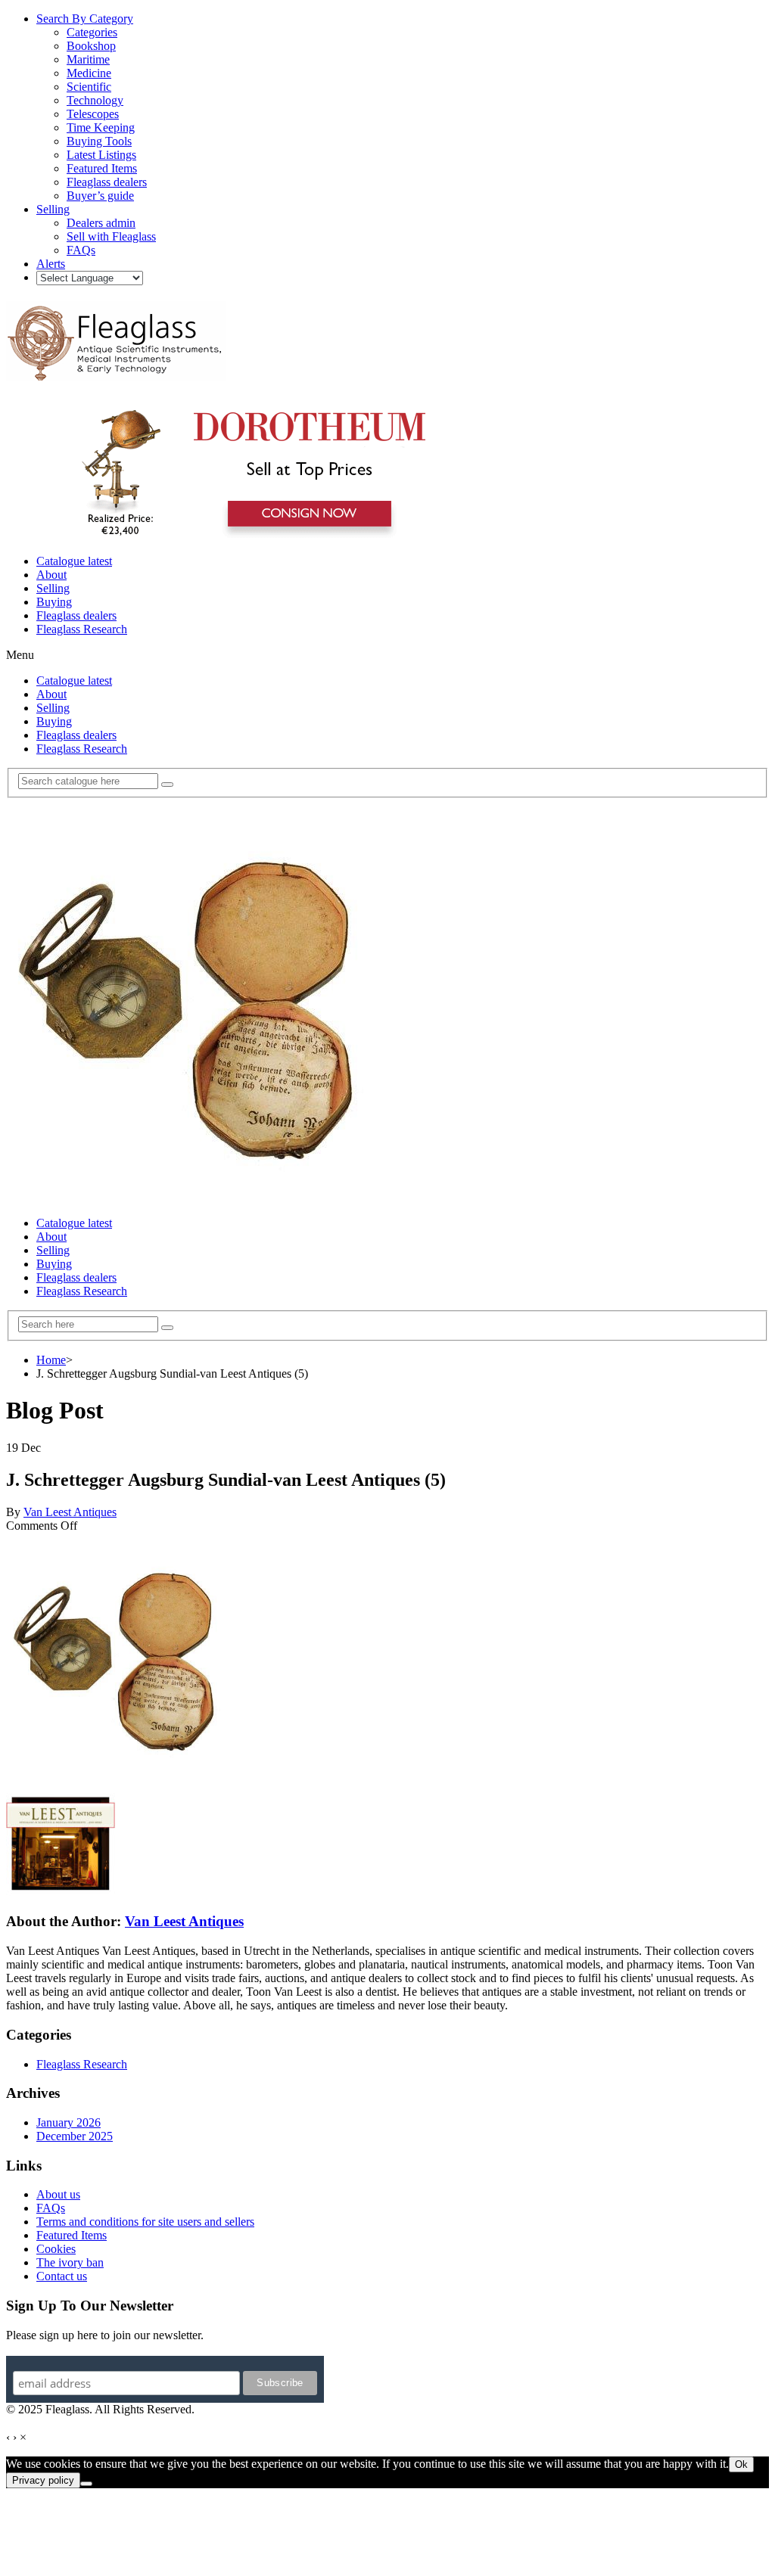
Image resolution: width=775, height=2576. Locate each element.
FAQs (51, 2208)
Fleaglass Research (82, 629)
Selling (53, 588)
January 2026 (68, 2122)
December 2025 (75, 2136)
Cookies (56, 2249)
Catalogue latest (74, 561)
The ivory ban (70, 2262)
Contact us (62, 2276)
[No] (86, 2484)
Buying (54, 602)
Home (51, 1360)
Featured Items (72, 2235)
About (51, 575)
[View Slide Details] (246, 535)
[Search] (167, 785)
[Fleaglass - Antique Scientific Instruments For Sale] (116, 372)
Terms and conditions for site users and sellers (145, 2222)
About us (58, 2194)
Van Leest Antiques (70, 1512)
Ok (741, 2464)
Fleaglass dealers (76, 615)
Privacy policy (43, 2480)
